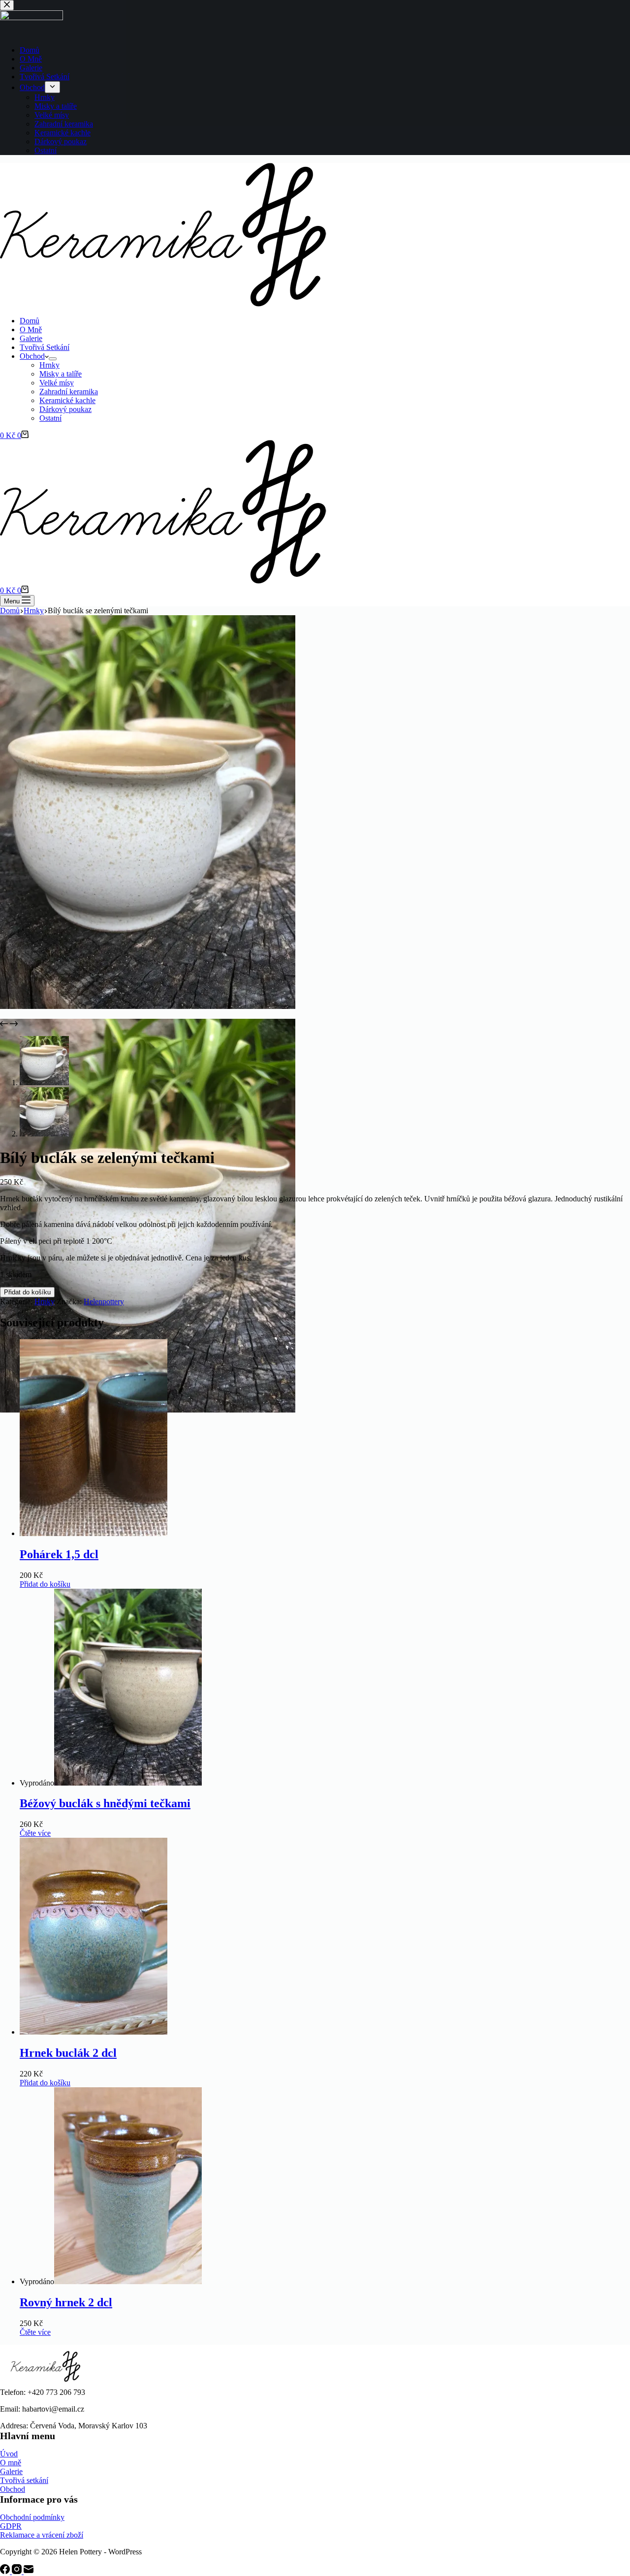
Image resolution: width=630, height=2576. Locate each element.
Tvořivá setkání (24, 2480)
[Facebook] (6, 2571)
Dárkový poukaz (65, 409)
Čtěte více (35, 1833)
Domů (30, 321)
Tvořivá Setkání (45, 347)
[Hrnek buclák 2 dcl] (94, 2032)
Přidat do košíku (27, 1292)
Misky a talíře (61, 374)
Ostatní (50, 418)
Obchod (32, 356)
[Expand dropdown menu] (53, 359)
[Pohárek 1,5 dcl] (94, 1533)
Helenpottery (104, 1302)
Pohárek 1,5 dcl (59, 1554)
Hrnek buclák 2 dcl (68, 2053)
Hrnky (49, 365)
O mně (11, 2463)
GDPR (11, 2526)
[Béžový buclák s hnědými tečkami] (128, 1783)
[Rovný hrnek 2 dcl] (128, 2281)
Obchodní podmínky (32, 2517)
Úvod (9, 2454)
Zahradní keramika (69, 392)
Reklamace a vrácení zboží (42, 2535)
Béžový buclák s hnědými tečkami (105, 1803)
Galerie (31, 338)
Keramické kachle (67, 400)
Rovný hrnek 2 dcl (66, 2302)
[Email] (29, 2571)
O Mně (31, 330)
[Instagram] (18, 2571)
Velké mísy (57, 383)
